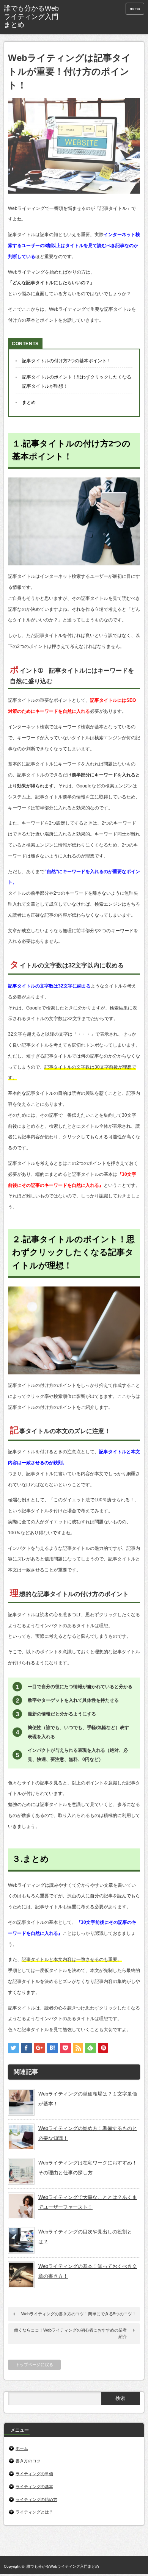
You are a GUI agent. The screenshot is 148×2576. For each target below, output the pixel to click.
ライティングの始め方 (36, 2499)
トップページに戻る (34, 2365)
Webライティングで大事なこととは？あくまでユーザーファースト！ (88, 2202)
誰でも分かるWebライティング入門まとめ (63, 2566)
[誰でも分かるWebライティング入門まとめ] (33, 17)
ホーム (22, 2448)
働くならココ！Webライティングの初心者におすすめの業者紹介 (70, 2333)
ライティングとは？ (34, 2512)
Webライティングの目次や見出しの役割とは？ (85, 2237)
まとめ (29, 402)
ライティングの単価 (34, 2474)
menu (135, 9)
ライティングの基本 (34, 2487)
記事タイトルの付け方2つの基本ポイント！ (67, 361)
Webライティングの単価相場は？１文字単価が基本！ (88, 2099)
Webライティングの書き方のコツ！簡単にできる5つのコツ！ (79, 2314)
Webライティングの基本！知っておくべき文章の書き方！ (88, 2271)
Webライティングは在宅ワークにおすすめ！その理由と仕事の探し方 (88, 2168)
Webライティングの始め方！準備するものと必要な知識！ (88, 2133)
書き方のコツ (28, 2461)
